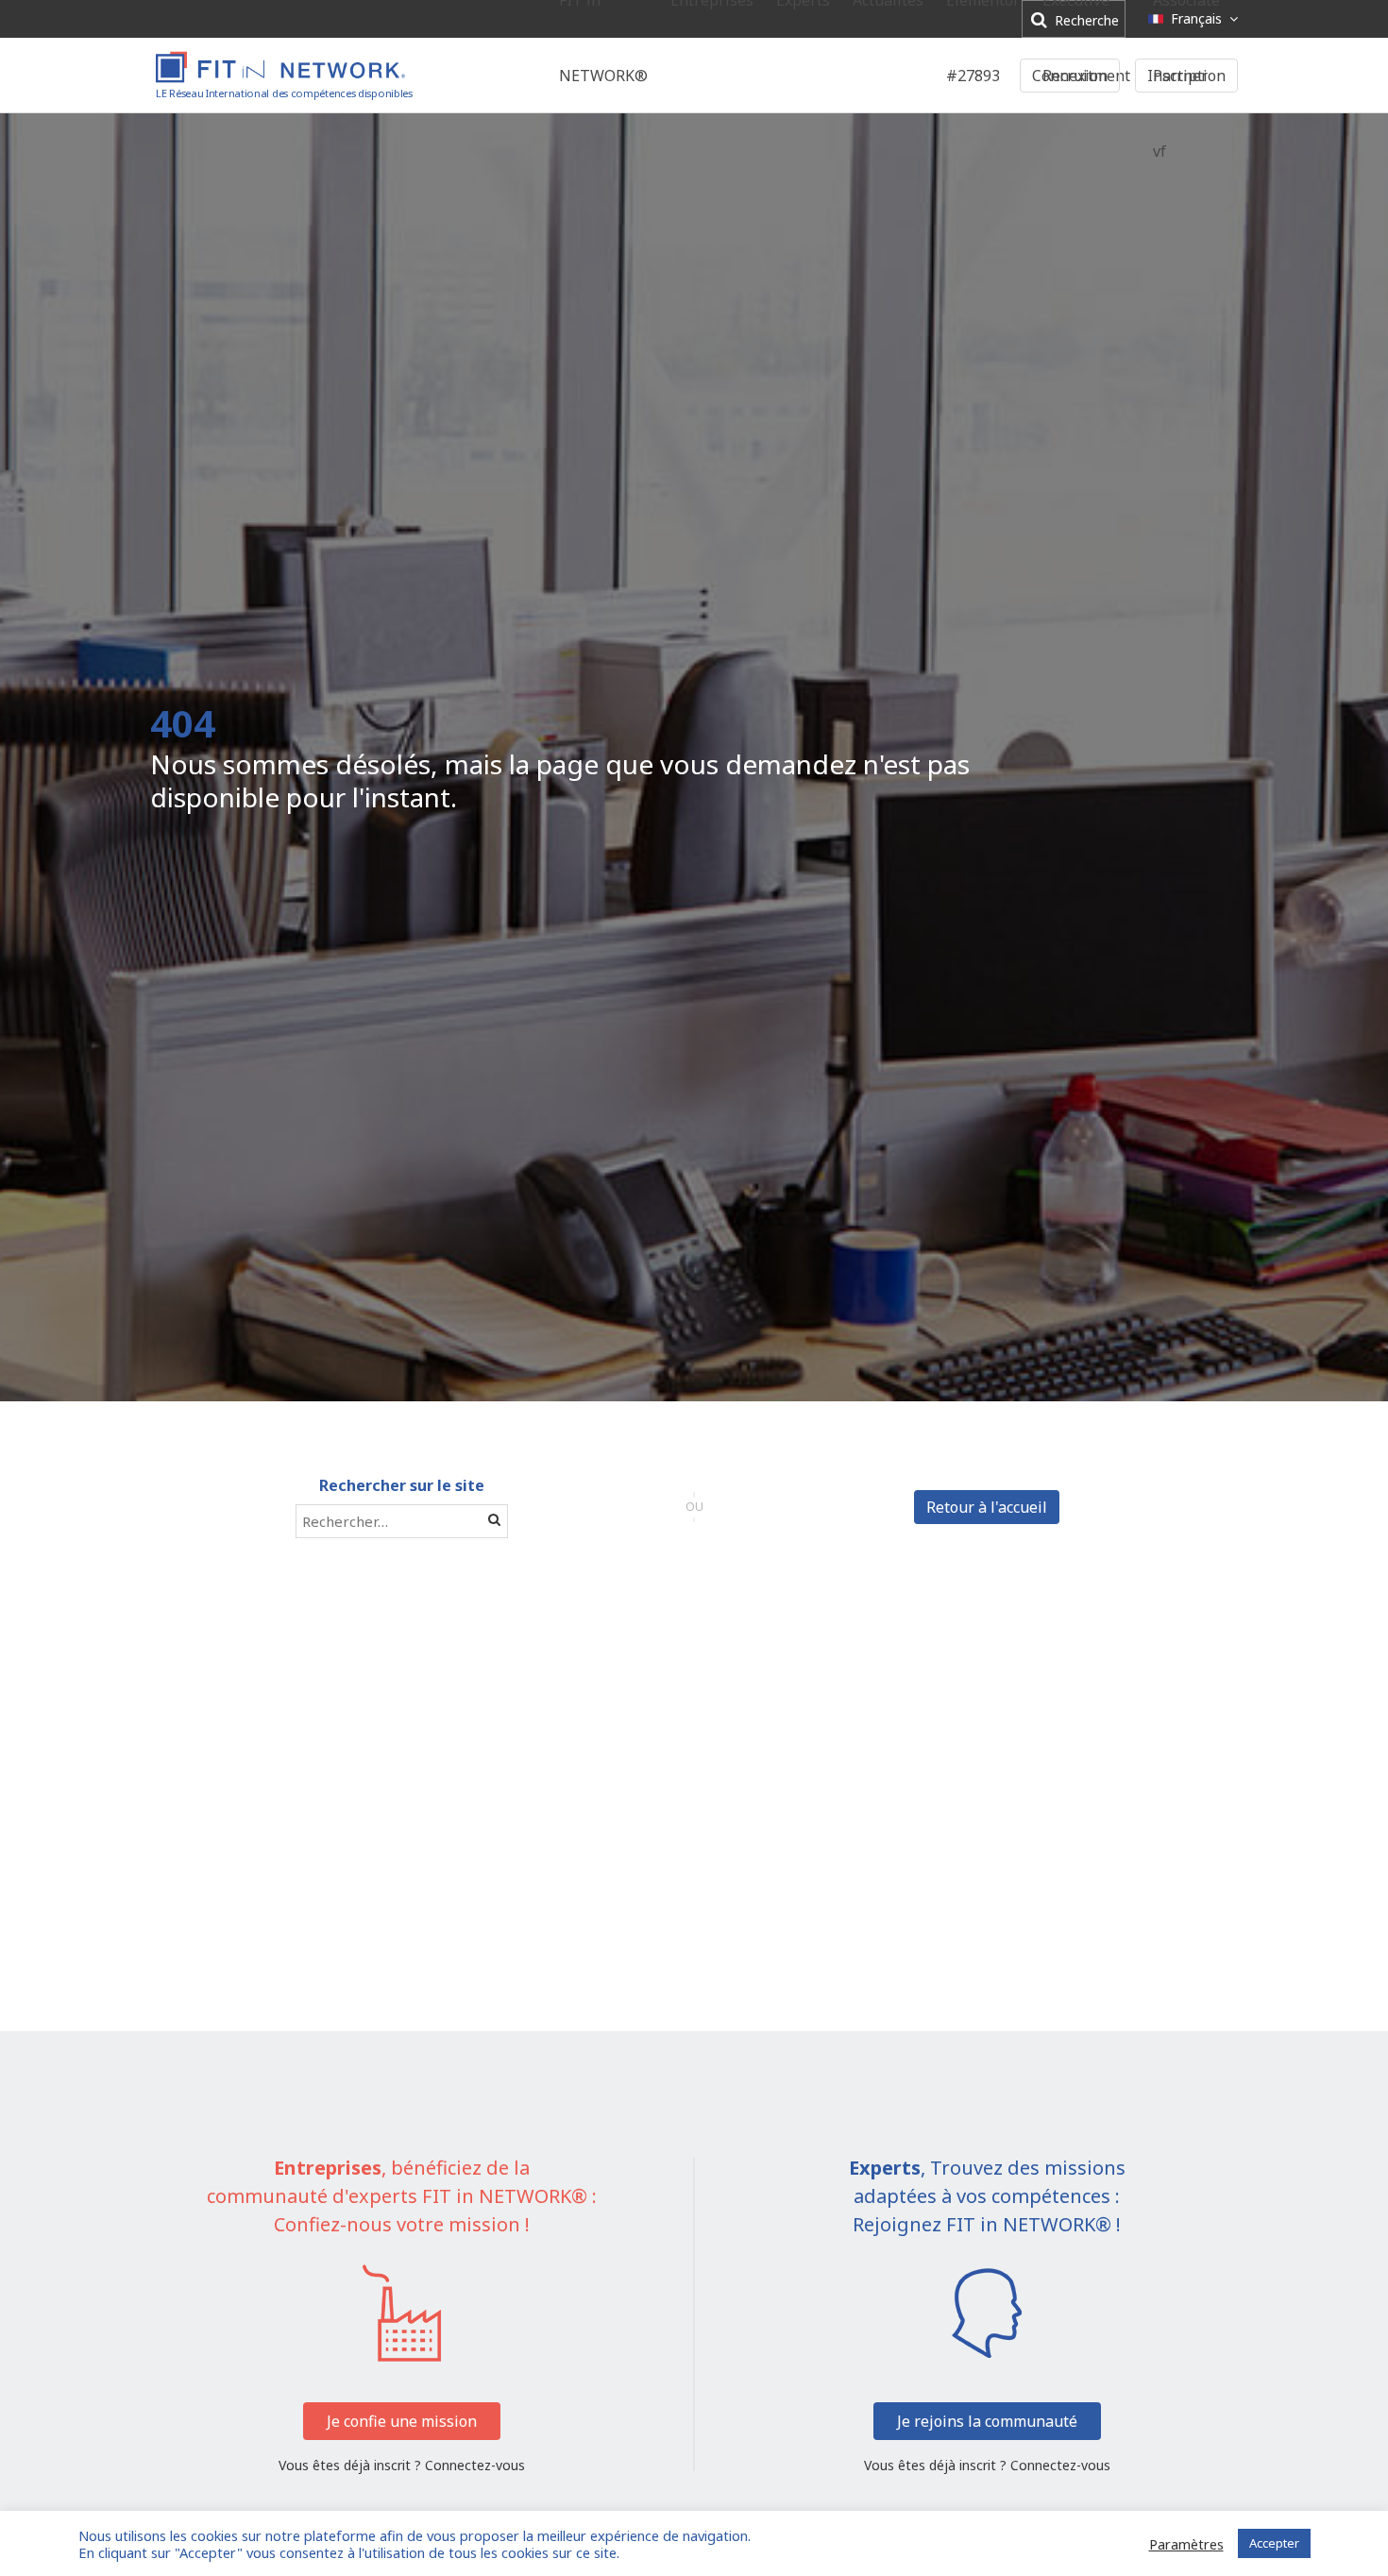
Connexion (1070, 76)
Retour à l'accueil (987, 1507)
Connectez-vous (475, 2465)
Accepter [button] (1274, 2543)
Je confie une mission (402, 2421)
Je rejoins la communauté (987, 2421)
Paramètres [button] (1186, 2544)
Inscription (1186, 76)
